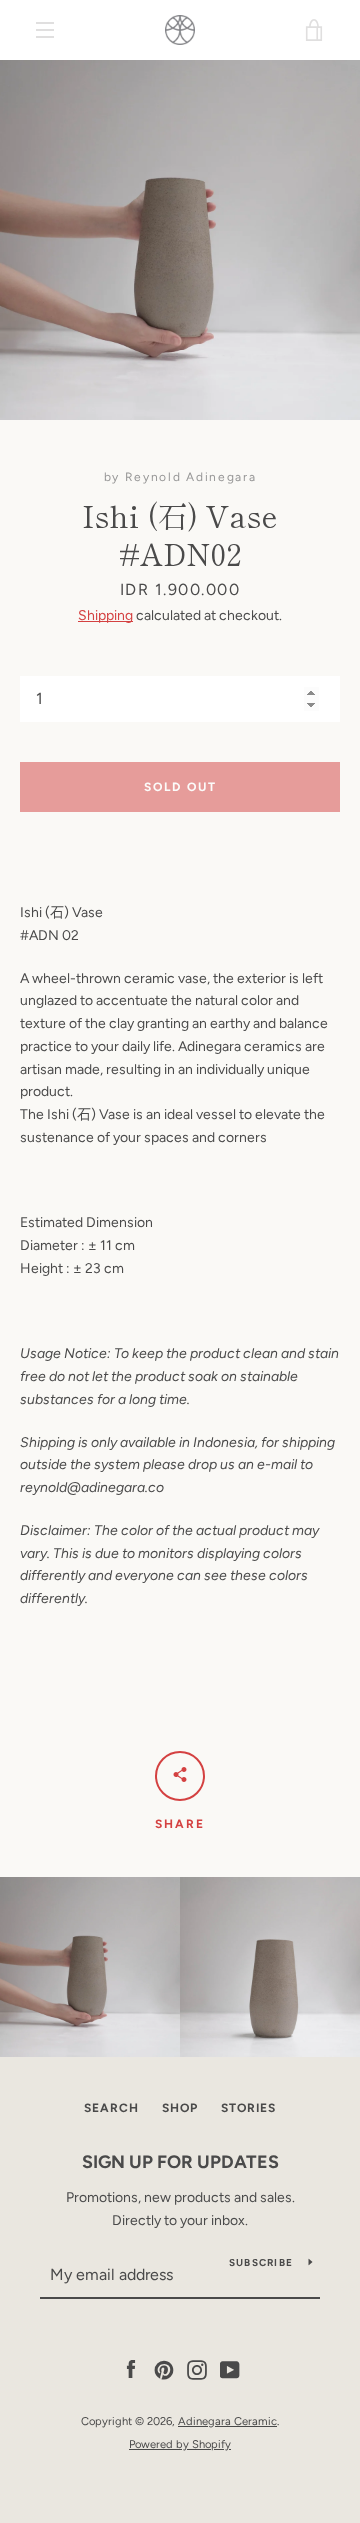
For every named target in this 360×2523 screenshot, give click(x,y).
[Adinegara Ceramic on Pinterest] (164, 2369)
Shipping (105, 615)
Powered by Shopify (180, 2444)
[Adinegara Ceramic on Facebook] (131, 2369)
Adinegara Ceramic (227, 2421)
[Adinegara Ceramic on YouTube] (230, 2369)
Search (111, 2108)
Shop (180, 2108)
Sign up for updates (180, 2162)
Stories (248, 2108)
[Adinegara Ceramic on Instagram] (197, 2369)
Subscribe (261, 2262)
